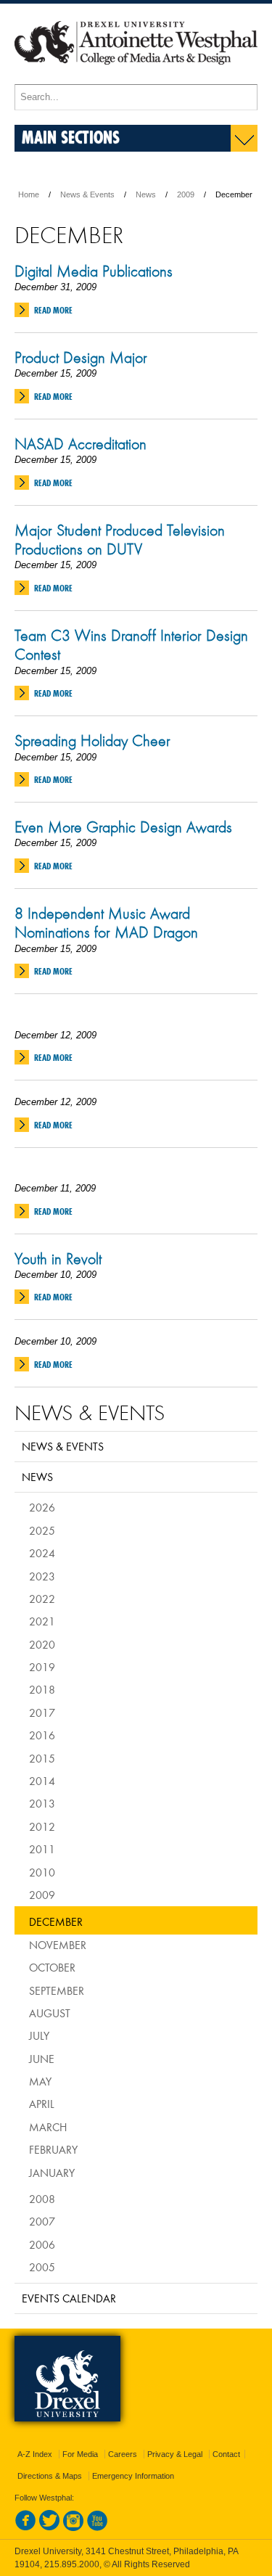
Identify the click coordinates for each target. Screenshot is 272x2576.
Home (29, 194)
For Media (80, 2454)
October (52, 1967)
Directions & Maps (50, 2476)
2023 (42, 1576)
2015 (42, 1758)
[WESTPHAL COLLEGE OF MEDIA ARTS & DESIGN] (136, 78)
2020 (42, 1644)
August (50, 2013)
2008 (42, 2199)
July (39, 2035)
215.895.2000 (72, 2564)
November (58, 1945)
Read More (53, 310)
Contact (226, 2454)
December (56, 1921)
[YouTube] (97, 2528)
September (57, 1990)
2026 (42, 1507)
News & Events (87, 194)
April (42, 2104)
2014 (42, 1781)
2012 (42, 1826)
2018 (42, 1689)
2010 (42, 1872)
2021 (42, 1621)
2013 (42, 1803)
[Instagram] (73, 2528)
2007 (42, 2221)
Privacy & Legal (175, 2454)
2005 (42, 2267)
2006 (42, 2244)
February (53, 2149)
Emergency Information (133, 2476)
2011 (42, 1849)
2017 (42, 1712)
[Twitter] (49, 2528)
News (146, 194)
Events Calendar (69, 2298)
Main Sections (71, 137)
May (40, 2081)
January (52, 2173)
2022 (42, 1599)
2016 (42, 1735)
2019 (42, 1667)
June (42, 2059)
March (48, 2127)
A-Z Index (35, 2454)
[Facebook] (25, 2528)
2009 (186, 194)
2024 (42, 1553)
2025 (42, 1530)
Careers (123, 2454)
